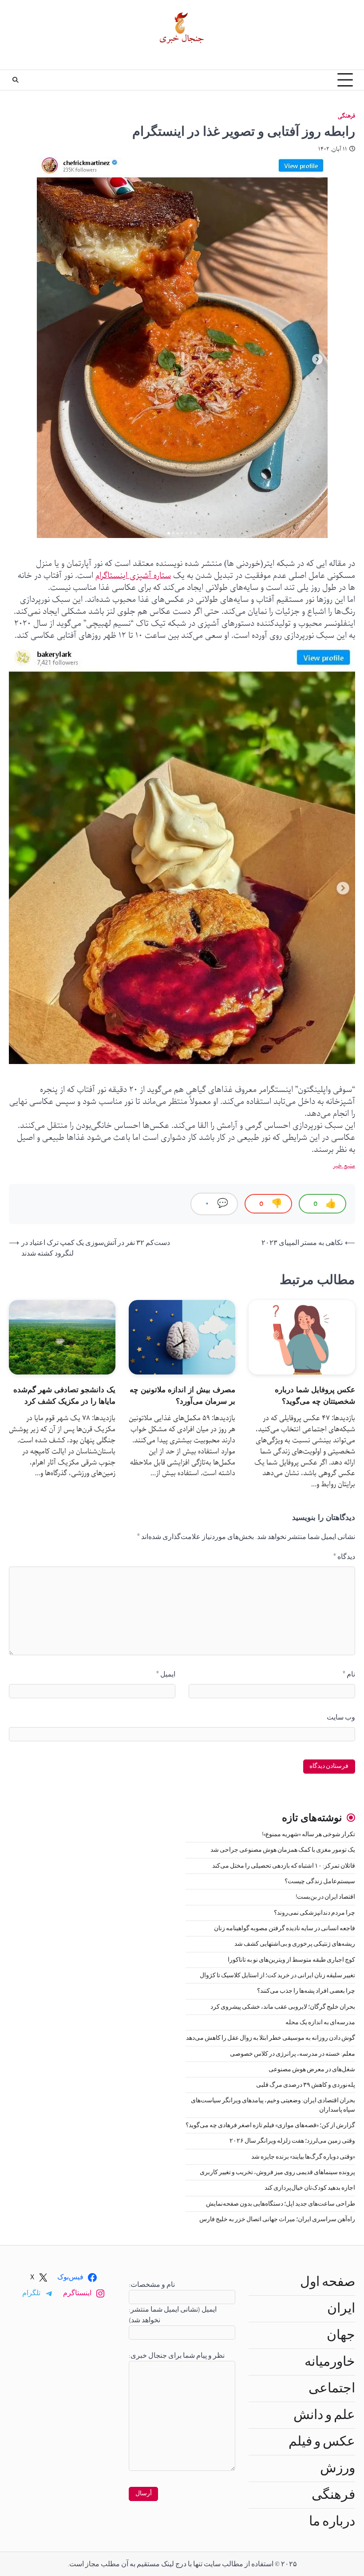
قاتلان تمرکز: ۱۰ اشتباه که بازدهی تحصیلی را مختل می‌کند (284, 1866)
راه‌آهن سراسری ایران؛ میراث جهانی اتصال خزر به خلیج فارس (277, 2219)
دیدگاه (344, 1557)
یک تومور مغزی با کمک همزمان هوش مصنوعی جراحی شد (283, 1850)
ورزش (338, 2468)
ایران (341, 2309)
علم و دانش (324, 2415)
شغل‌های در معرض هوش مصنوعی (312, 2069)
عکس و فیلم (322, 2442)
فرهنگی (346, 116)
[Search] (16, 80)
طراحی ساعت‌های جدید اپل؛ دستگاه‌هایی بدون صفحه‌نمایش (281, 2204)
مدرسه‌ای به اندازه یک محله (320, 2022)
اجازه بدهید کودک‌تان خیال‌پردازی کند (310, 2188)
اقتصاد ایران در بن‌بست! (325, 1897)
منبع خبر (344, 1166)
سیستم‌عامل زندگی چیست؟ (320, 1881)
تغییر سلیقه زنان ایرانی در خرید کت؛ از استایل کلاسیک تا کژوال (277, 1975)
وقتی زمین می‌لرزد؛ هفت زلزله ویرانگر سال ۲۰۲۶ (292, 2141)
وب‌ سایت (341, 1717)
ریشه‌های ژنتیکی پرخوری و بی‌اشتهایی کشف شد (295, 1944)
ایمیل (166, 1674)
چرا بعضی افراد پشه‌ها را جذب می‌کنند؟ (306, 1991)
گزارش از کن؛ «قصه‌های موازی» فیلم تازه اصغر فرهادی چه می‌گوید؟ (270, 2125)
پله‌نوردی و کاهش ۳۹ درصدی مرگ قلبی (306, 2085)
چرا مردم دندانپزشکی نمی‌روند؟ (315, 1913)
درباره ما (332, 2521)
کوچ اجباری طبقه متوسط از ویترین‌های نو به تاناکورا (291, 1960)
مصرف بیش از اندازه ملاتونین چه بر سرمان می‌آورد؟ (182, 1395)
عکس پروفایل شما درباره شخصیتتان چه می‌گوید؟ (315, 1395)
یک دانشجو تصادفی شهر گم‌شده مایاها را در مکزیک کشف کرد (64, 1395)
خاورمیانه (330, 2362)
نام (349, 1674)
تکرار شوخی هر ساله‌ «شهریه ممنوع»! (309, 1834)
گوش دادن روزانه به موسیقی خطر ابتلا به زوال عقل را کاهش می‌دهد (271, 2038)
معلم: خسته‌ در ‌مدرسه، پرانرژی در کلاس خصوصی (293, 2054)
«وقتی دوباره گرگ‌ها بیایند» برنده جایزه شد (303, 2157)
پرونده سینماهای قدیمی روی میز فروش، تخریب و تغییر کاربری (277, 2172)
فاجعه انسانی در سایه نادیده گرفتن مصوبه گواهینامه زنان (285, 1928)
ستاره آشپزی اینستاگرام (133, 576)
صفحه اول (328, 2282)
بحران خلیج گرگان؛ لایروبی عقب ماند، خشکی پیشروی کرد (283, 2007)
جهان (341, 2335)
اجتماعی (332, 2388)
